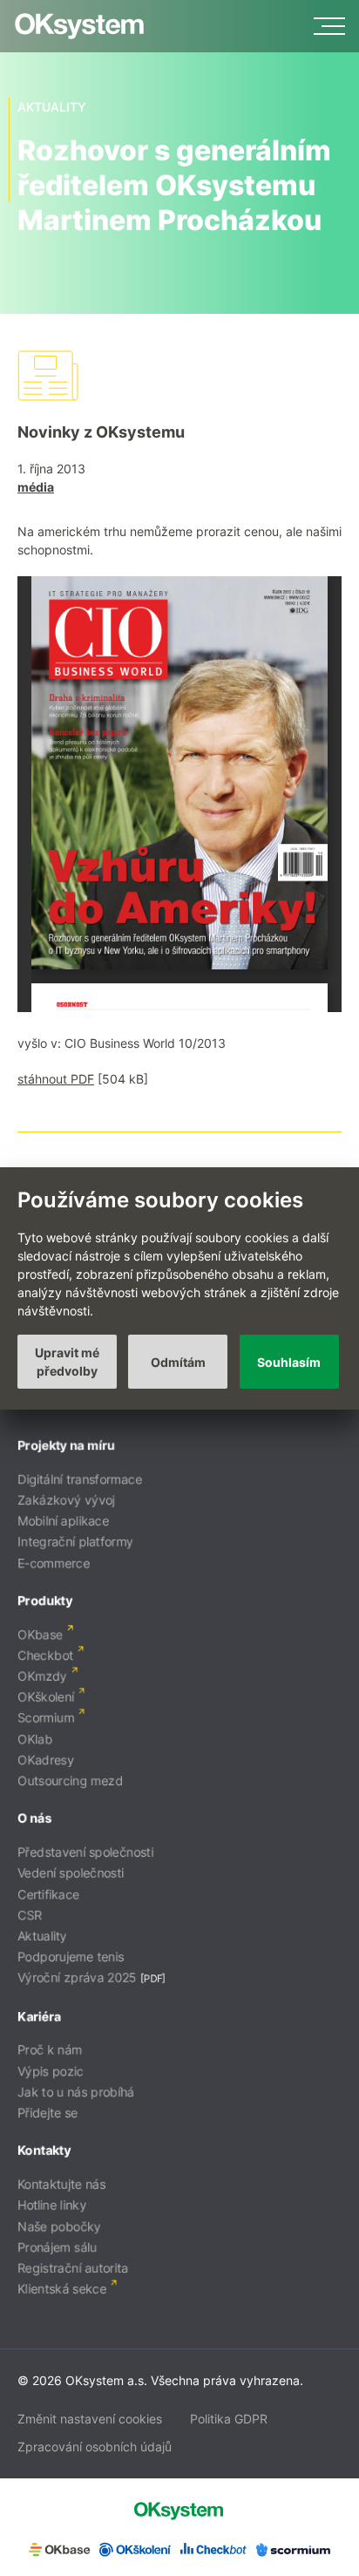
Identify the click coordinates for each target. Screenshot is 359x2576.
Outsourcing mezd (70, 1781)
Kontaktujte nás (61, 2184)
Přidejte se (47, 2113)
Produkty (45, 1600)
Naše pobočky (59, 2226)
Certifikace (48, 1894)
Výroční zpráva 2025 (77, 1978)
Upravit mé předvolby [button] (67, 1362)
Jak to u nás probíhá (76, 2092)
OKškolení (46, 1697)
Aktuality (42, 1936)
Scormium (46, 1718)
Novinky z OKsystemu (101, 432)
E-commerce (54, 1563)
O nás (34, 1818)
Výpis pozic (51, 2071)
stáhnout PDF (56, 1079)
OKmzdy (42, 1676)
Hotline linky (52, 2205)
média (36, 487)
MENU (329, 26)
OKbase (40, 1634)
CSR (30, 1915)
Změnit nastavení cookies (90, 2419)
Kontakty (44, 2150)
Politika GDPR (229, 2419)
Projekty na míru (66, 1445)
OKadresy (46, 1760)
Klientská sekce (62, 2289)
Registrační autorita (73, 2268)
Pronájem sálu (57, 2247)
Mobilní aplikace (63, 1521)
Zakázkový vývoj (66, 1500)
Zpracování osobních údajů (95, 2447)
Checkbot (45, 1655)
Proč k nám (50, 2050)
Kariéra (39, 2016)
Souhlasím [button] (289, 1362)
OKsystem (79, 26)
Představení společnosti (85, 1852)
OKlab (35, 1739)
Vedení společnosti (71, 1873)
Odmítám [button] (178, 1362)
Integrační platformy (75, 1542)
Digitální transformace (80, 1479)
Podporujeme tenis (71, 1957)
